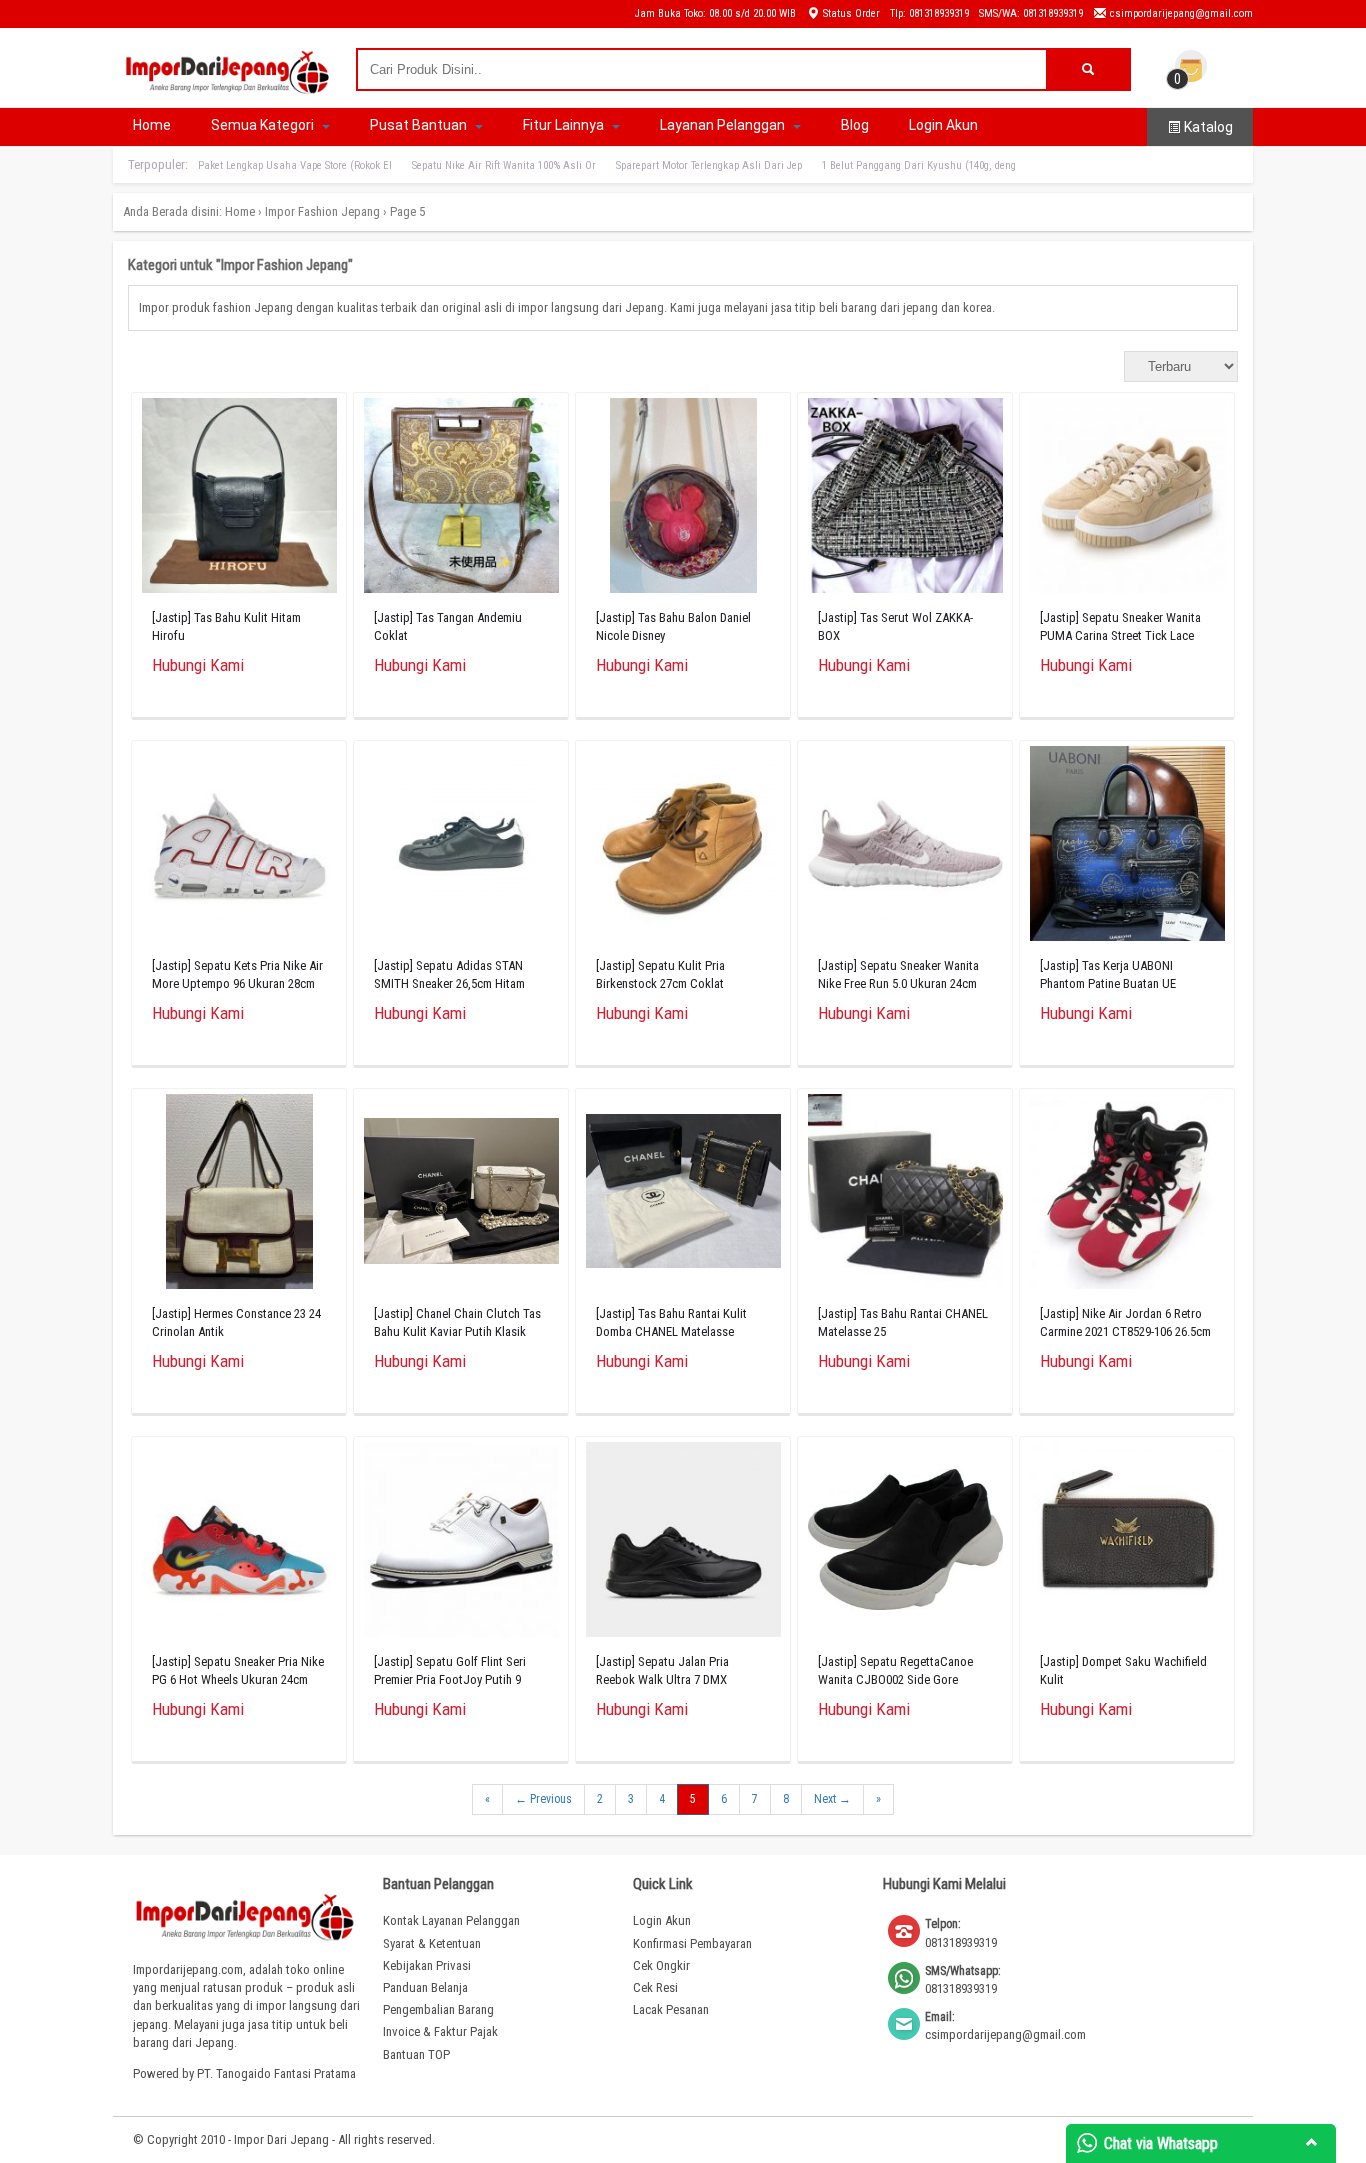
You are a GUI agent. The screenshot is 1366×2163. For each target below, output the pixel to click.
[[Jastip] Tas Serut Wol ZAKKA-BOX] (905, 500)
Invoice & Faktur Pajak (440, 2031)
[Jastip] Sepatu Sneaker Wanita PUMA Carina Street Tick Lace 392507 (1120, 635)
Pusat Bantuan (420, 125)
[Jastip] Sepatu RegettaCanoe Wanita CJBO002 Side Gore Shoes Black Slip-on (895, 1679)
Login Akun (943, 125)
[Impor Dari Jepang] (228, 87)
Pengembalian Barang (438, 2009)
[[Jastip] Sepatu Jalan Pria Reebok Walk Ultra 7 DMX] (683, 1544)
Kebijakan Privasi (427, 1965)
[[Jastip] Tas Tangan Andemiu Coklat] (461, 500)
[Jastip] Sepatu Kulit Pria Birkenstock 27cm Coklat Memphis (660, 983)
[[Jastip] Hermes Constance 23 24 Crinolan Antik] (239, 1196)
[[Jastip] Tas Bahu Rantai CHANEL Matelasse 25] (905, 1196)
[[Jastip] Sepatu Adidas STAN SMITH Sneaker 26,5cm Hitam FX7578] (461, 848)
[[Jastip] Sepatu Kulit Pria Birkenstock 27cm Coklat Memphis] (683, 848)
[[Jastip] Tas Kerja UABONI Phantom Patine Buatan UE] (1127, 848)
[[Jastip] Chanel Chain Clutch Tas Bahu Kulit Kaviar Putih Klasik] (461, 1196)
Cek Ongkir (661, 1965)
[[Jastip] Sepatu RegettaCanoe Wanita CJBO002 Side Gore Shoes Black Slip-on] (905, 1545)
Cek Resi (655, 1987)
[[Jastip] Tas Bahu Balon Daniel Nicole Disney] (683, 500)
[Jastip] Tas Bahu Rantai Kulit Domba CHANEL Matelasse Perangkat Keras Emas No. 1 (671, 1331)
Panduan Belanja (425, 1987)
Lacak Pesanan (671, 2009)
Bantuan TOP (416, 2054)
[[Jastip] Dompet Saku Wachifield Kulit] (1127, 1544)
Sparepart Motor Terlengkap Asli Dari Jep (709, 165)
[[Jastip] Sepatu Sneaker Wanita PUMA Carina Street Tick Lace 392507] (1127, 500)
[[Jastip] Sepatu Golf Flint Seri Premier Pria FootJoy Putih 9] (461, 1544)
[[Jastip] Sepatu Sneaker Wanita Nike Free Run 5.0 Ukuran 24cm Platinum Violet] (905, 848)
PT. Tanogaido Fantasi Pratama (276, 2073)
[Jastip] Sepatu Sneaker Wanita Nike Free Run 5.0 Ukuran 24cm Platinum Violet (898, 983)
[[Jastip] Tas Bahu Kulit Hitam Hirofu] (239, 500)
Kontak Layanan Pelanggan (451, 1920)
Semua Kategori (264, 125)
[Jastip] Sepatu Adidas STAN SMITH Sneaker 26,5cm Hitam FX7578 (449, 983)
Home (152, 125)
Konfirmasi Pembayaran (692, 1943)
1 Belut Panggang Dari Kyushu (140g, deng (919, 165)
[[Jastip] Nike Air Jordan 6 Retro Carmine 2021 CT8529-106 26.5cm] (1127, 1196)
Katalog (1207, 127)
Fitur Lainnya (565, 125)
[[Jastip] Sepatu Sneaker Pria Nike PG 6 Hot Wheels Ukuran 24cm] (239, 1544)
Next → (832, 1799)
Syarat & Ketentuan (432, 1943)
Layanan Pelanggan (724, 125)
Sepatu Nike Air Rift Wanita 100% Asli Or (504, 165)
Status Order (850, 13)
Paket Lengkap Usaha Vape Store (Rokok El (295, 165)
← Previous (543, 1799)
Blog (855, 125)
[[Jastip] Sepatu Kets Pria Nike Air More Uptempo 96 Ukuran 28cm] (239, 848)
